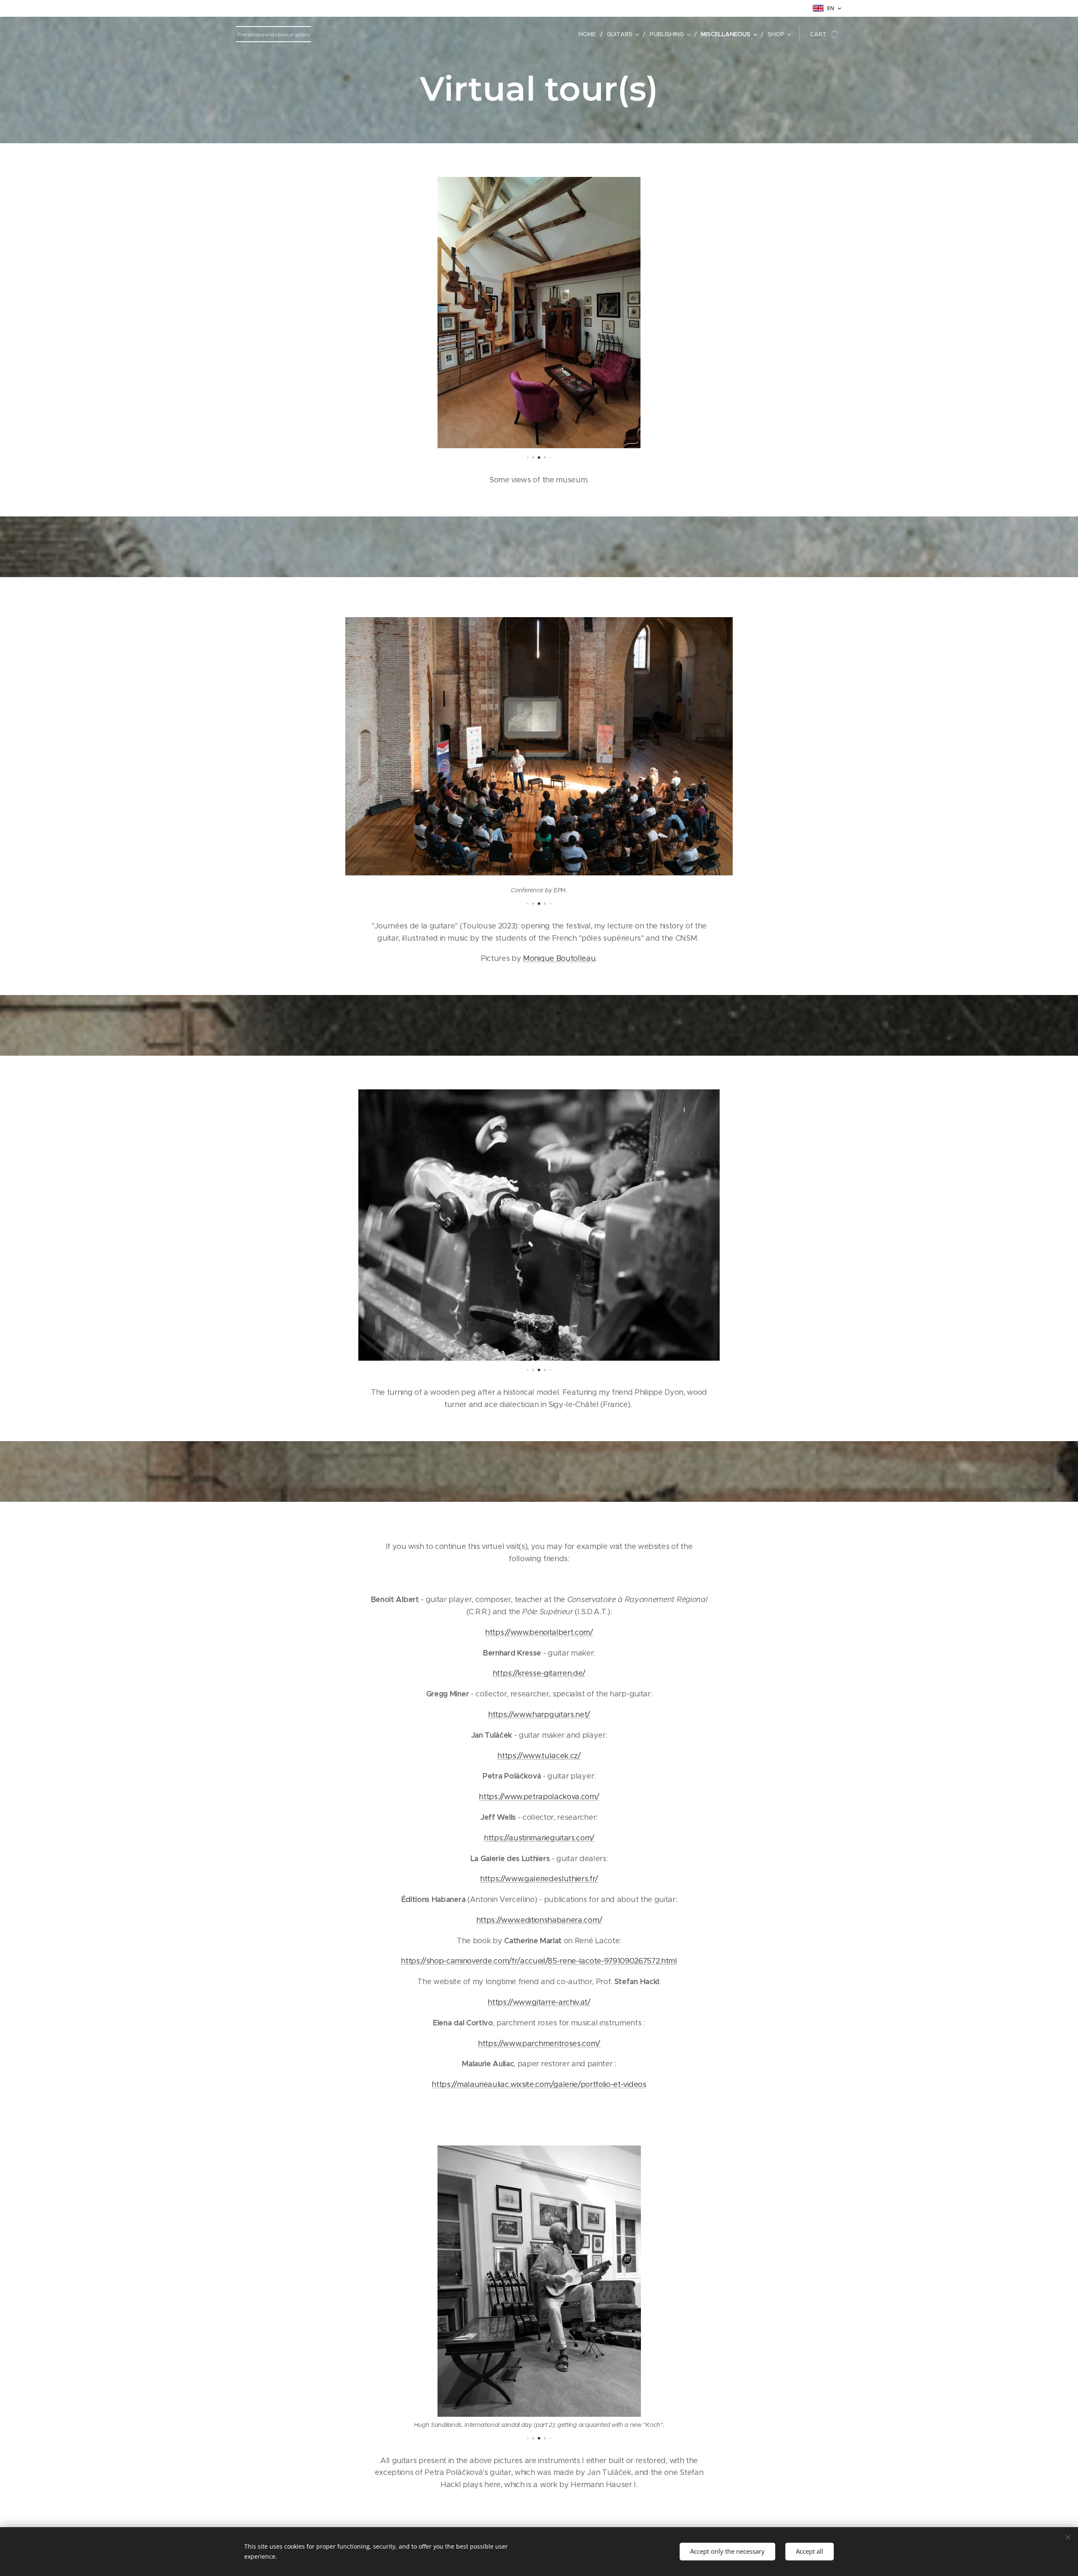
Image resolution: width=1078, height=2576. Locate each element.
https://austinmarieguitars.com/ (539, 1838)
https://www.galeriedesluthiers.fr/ (539, 1879)
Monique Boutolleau (559, 958)
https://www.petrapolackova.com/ (539, 1797)
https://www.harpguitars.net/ (539, 1715)
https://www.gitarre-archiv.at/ (539, 2002)
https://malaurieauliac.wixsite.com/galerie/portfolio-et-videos (539, 2084)
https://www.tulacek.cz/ (539, 1756)
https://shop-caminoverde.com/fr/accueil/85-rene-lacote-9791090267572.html (539, 1961)
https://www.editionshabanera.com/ (539, 1920)
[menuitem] (590, 34)
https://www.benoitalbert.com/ (539, 1632)
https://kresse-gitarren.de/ (539, 1673)
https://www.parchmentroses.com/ (539, 2044)
